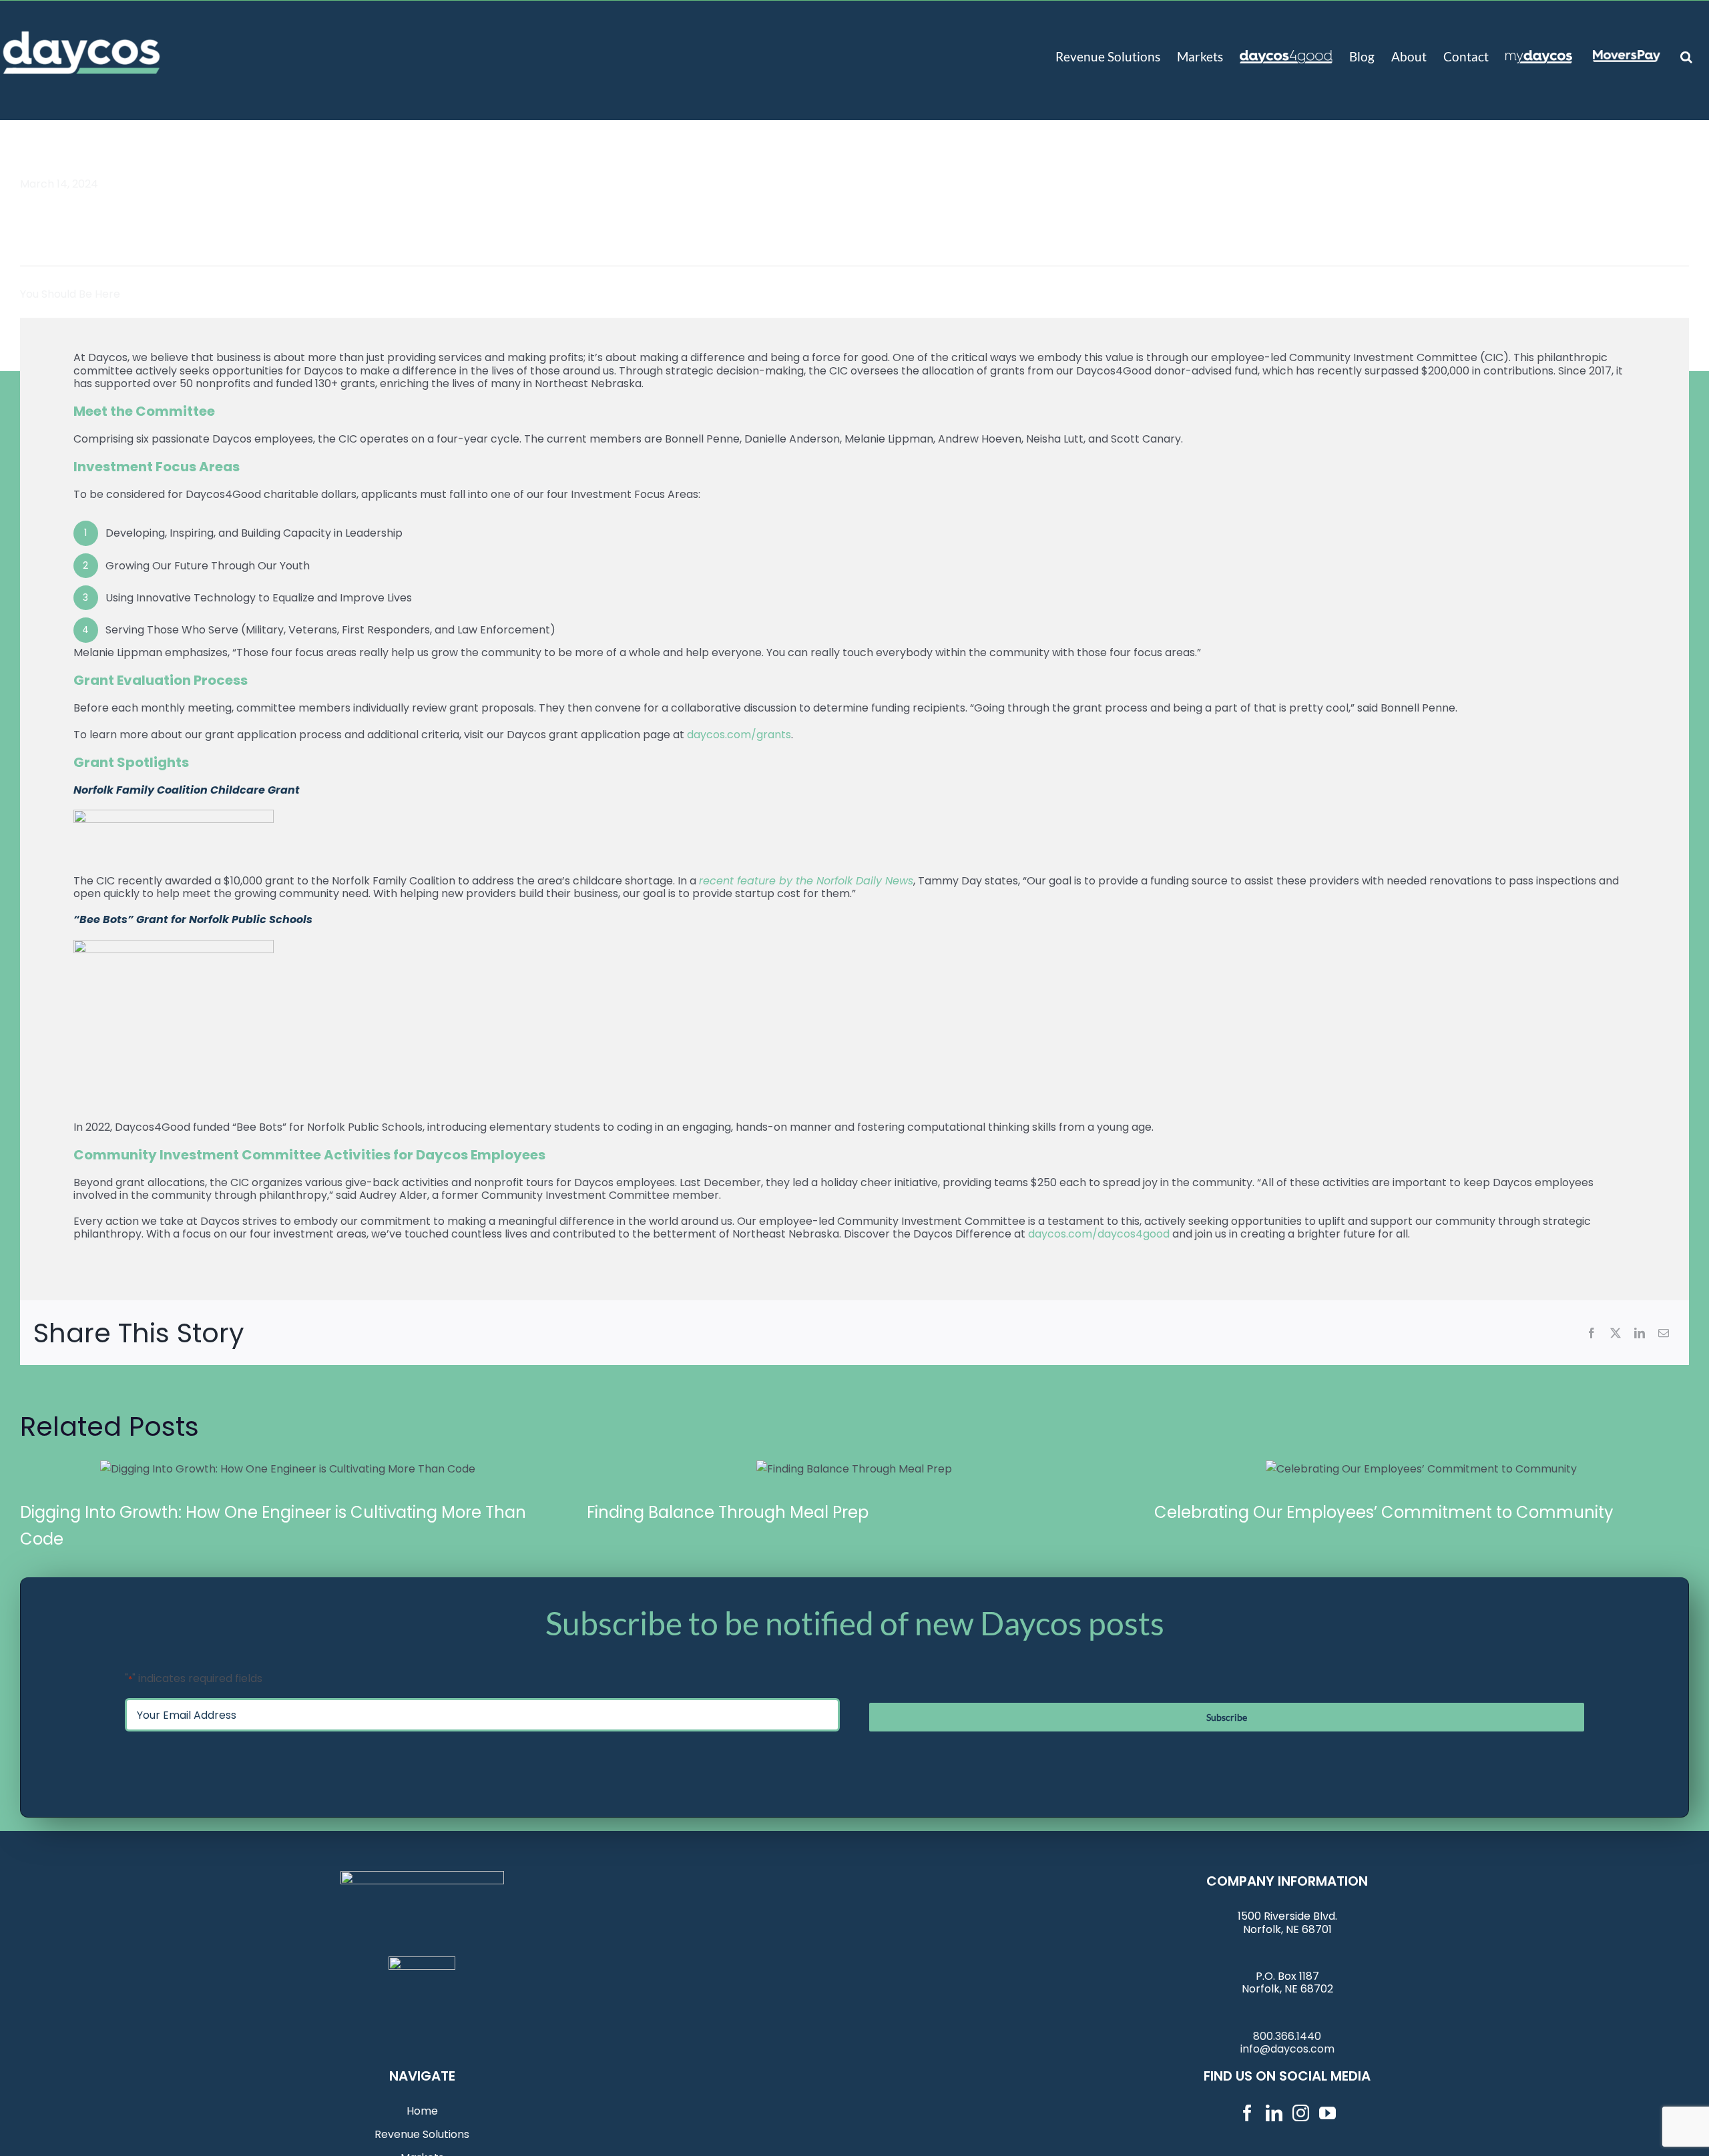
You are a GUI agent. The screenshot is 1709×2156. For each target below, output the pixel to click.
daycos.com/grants (739, 735)
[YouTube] (1327, 2113)
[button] (1686, 55)
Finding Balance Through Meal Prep (854, 1468)
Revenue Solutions (422, 2134)
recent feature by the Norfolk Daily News (806, 881)
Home (422, 2111)
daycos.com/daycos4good (1099, 1234)
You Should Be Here (70, 294)
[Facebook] (1592, 1333)
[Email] (1664, 1333)
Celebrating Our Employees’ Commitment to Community (1421, 1468)
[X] (1616, 1333)
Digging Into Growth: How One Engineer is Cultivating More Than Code (288, 1468)
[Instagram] (1301, 2113)
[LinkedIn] (1640, 1333)
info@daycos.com (1287, 2049)
